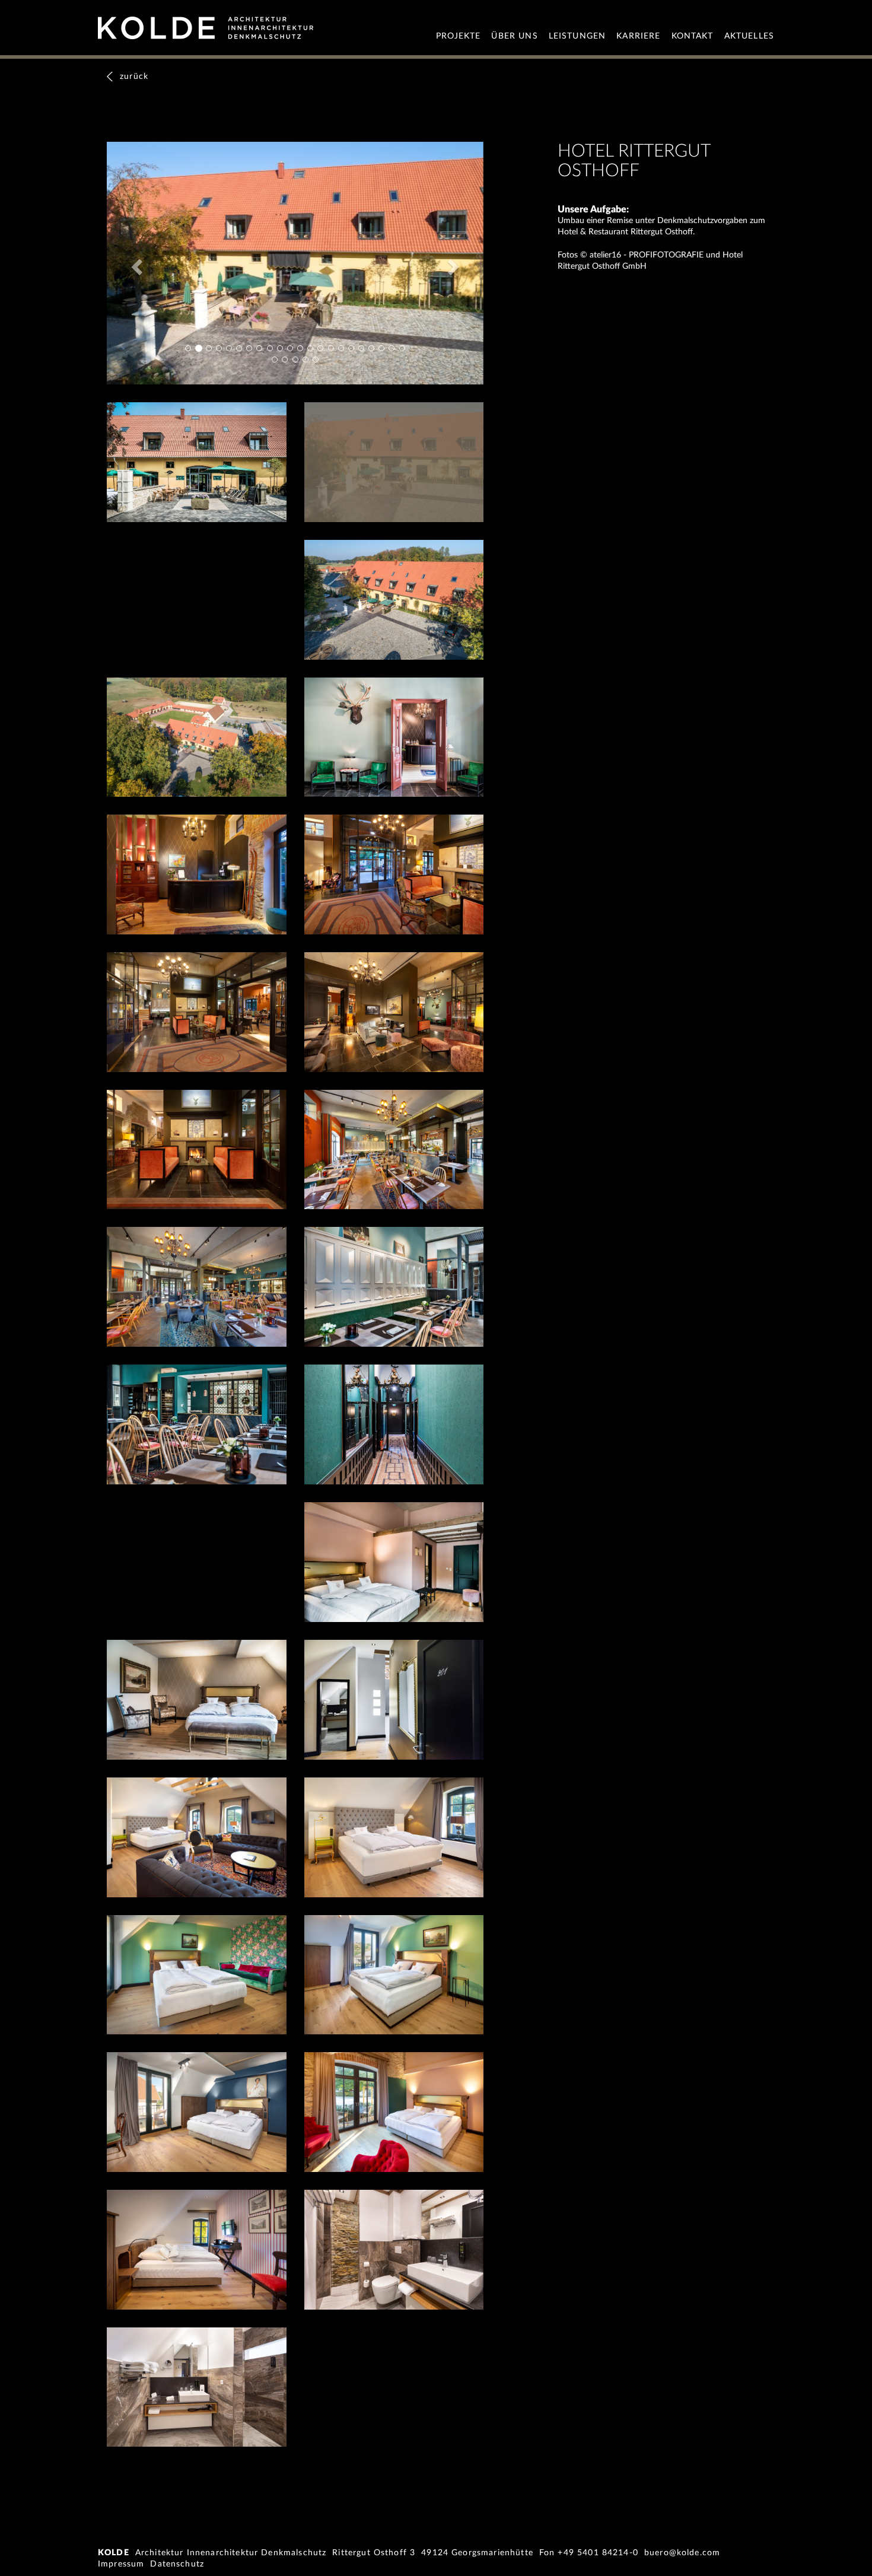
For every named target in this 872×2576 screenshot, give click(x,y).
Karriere (638, 36)
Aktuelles (749, 36)
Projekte (458, 36)
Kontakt (693, 36)
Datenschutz (177, 2564)
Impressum (121, 2564)
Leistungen (577, 36)
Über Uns (514, 36)
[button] (135, 263)
